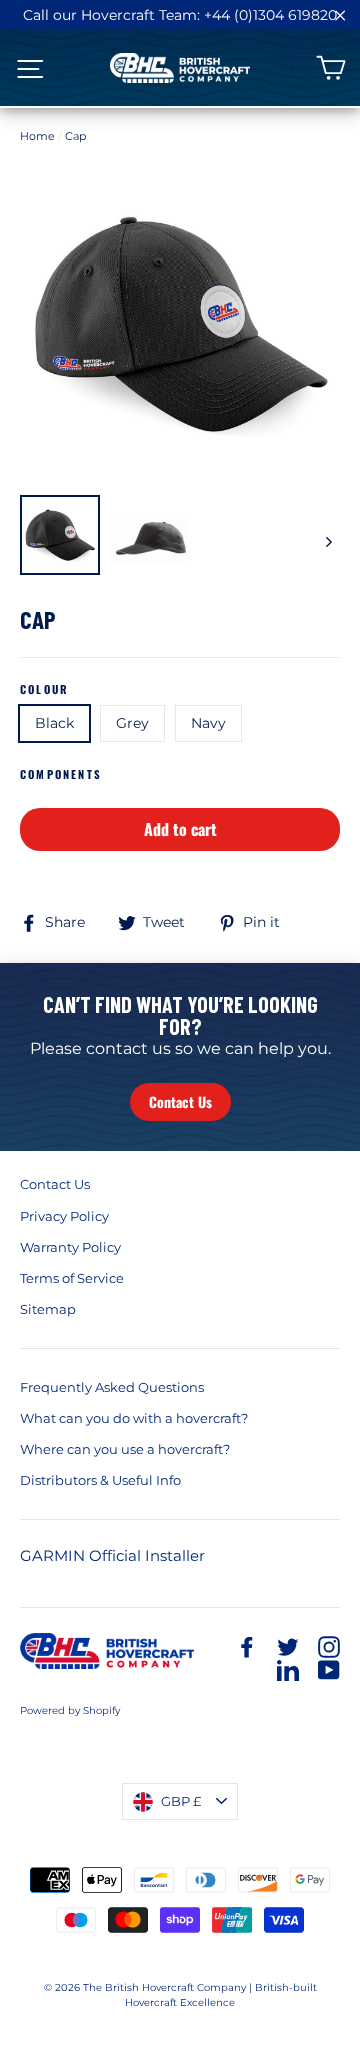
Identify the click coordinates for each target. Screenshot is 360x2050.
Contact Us (180, 1101)
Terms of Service (72, 1278)
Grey (132, 723)
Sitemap (48, 1309)
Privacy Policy (64, 1216)
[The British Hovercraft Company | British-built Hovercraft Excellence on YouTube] (329, 1669)
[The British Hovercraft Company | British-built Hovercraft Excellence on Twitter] (288, 1646)
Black (54, 723)
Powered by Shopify (70, 1710)
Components (61, 774)
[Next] (327, 541)
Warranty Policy (70, 1247)
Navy (208, 723)
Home (37, 136)
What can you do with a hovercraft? (134, 1418)
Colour (44, 689)
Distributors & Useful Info (100, 1480)
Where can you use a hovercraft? (125, 1449)
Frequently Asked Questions (112, 1387)
